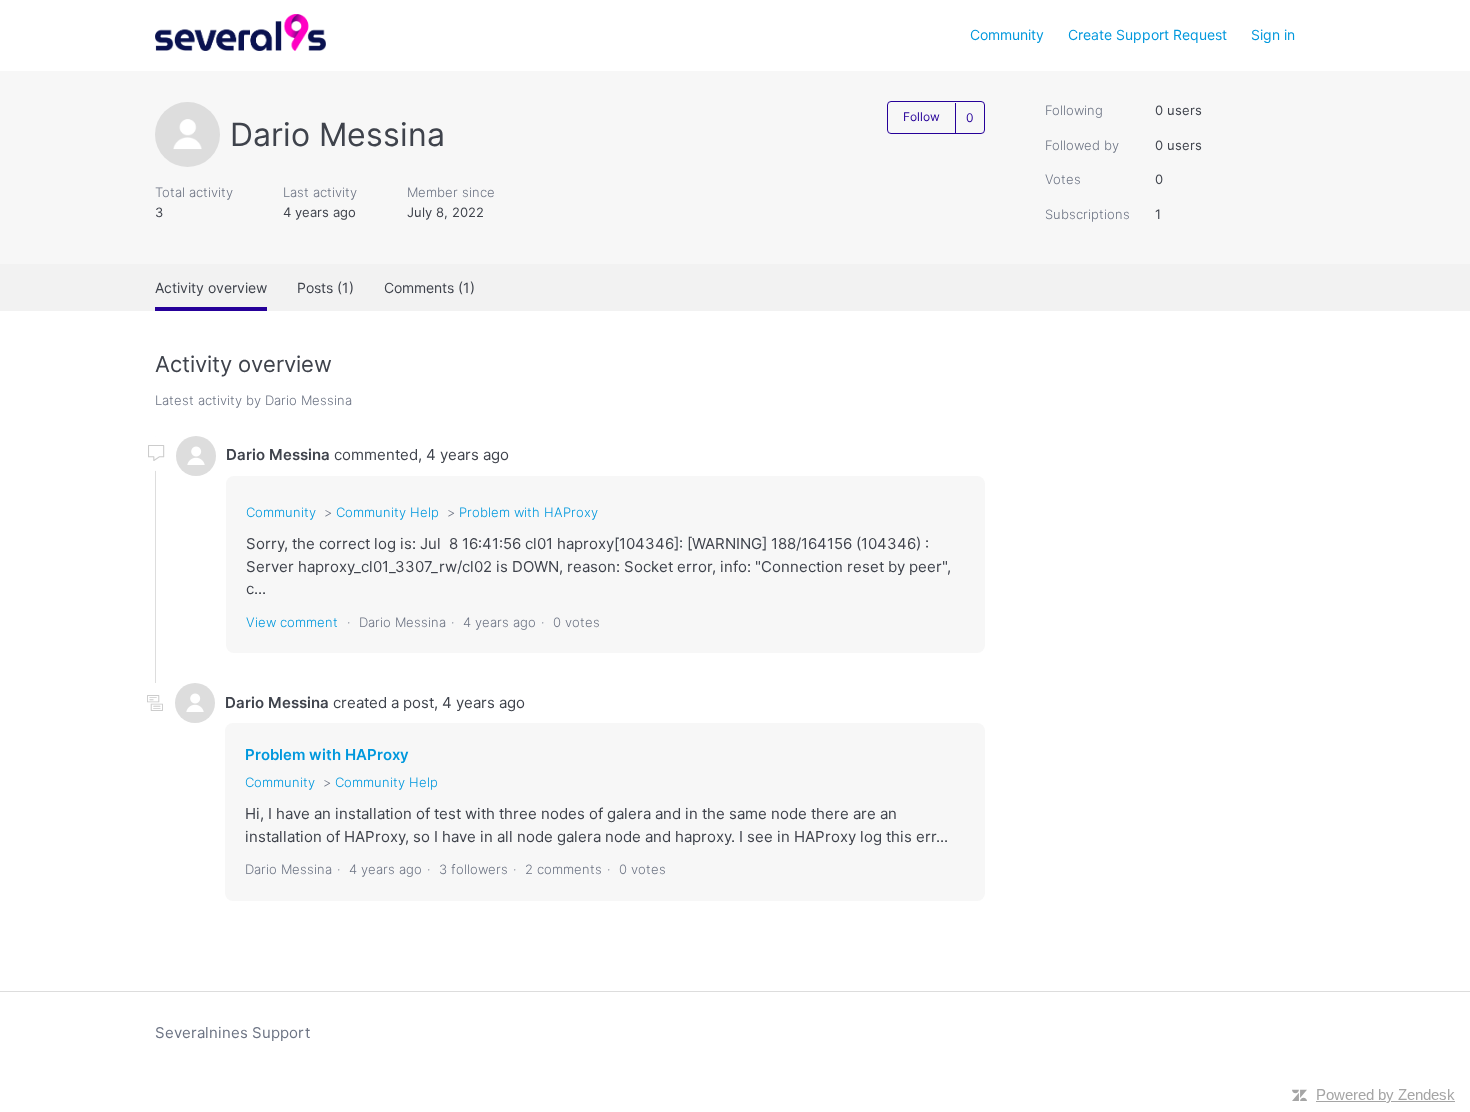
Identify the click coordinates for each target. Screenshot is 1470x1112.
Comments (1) (429, 287)
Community (1007, 34)
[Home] (240, 45)
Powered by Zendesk (1385, 1094)
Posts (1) (325, 287)
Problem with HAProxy (528, 512)
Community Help (387, 512)
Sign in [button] (1273, 34)
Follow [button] (921, 116)
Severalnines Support (232, 1032)
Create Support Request (1147, 34)
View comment (292, 622)
